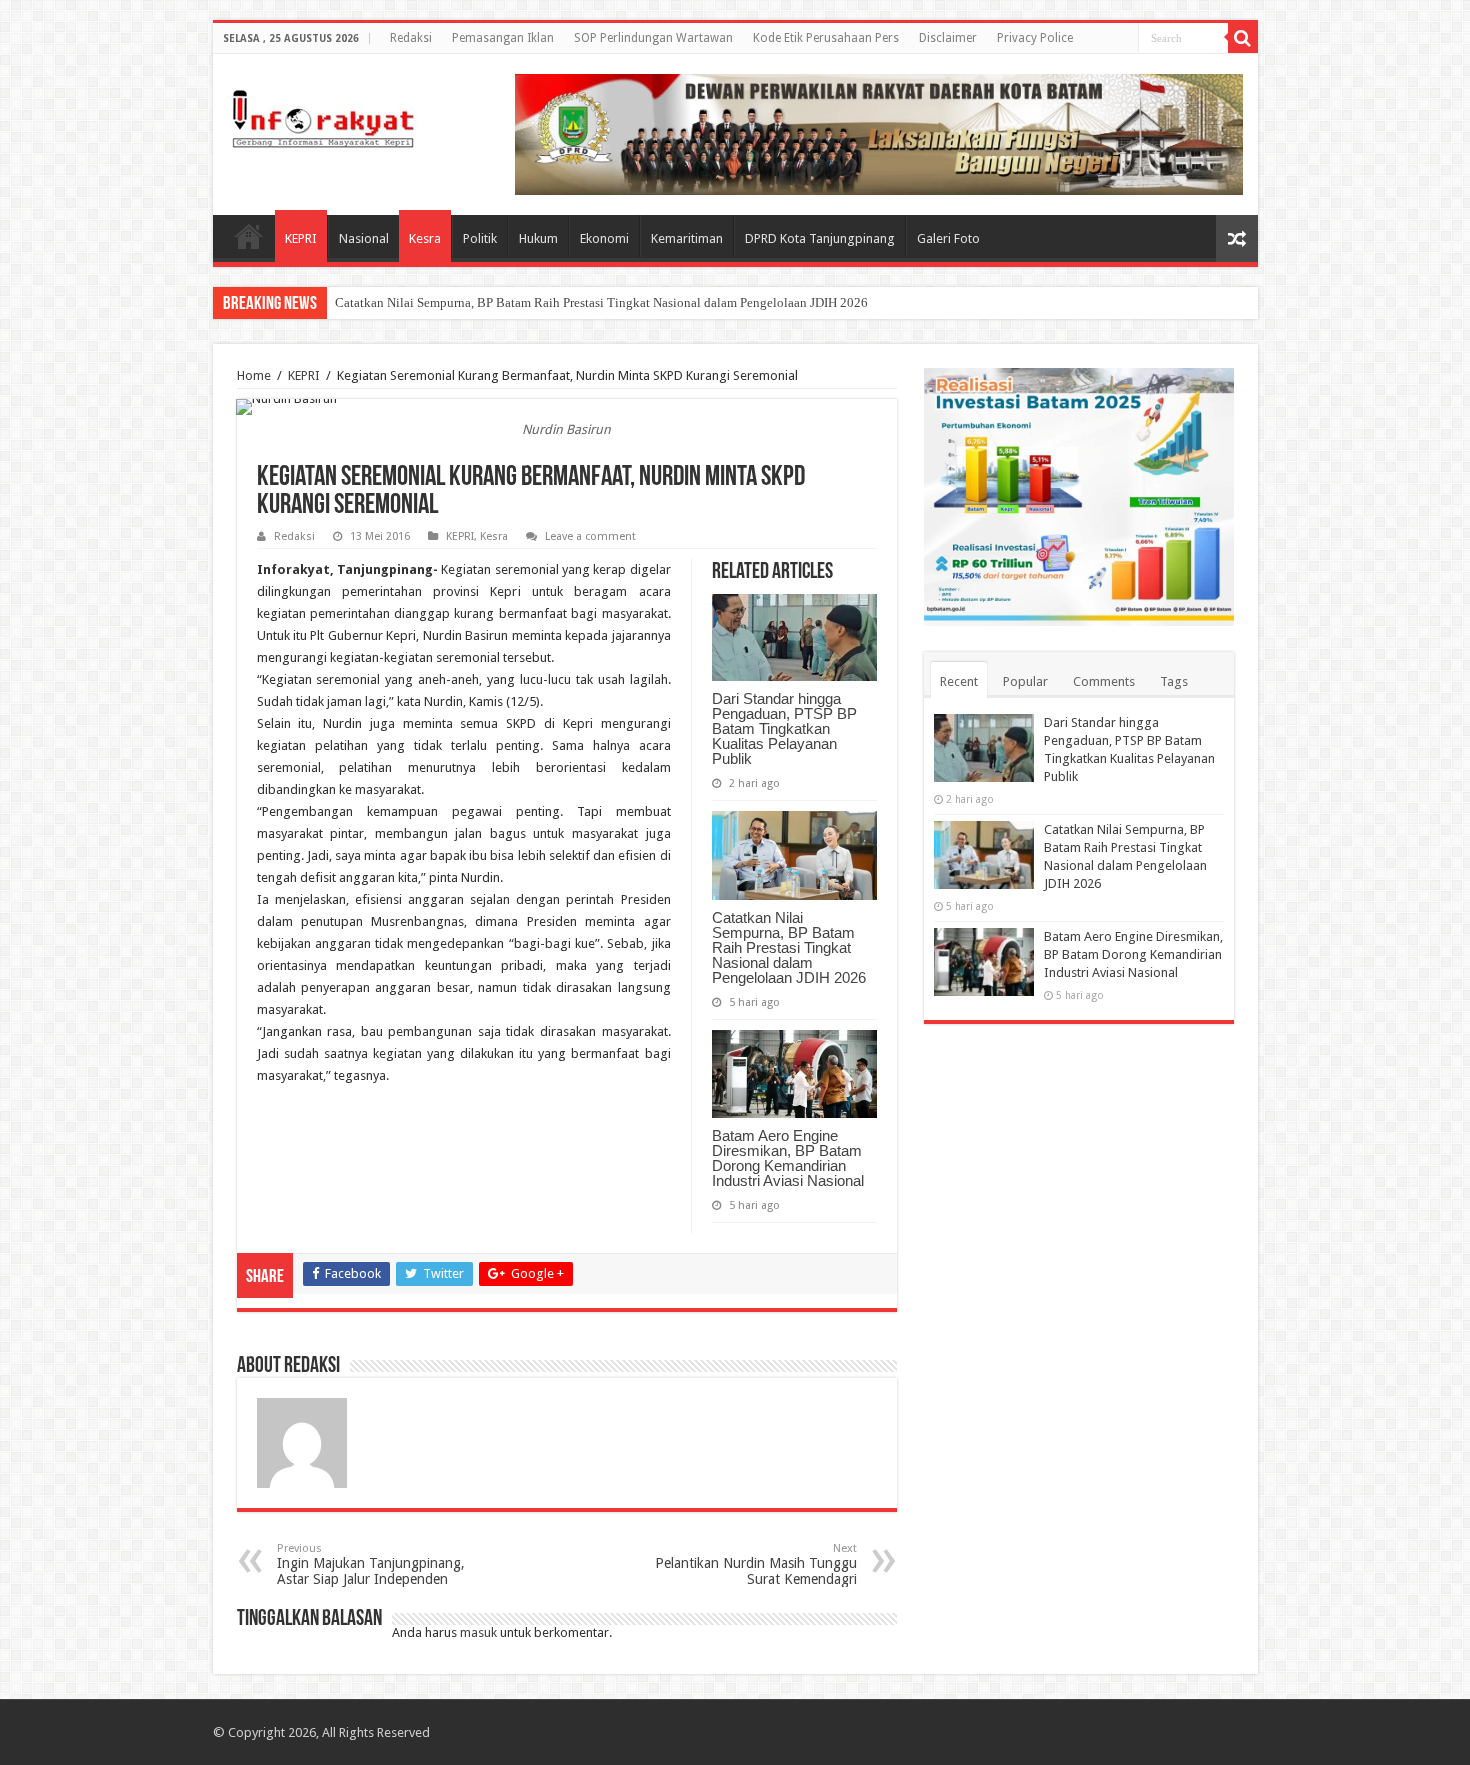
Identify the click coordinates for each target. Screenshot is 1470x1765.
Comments (1104, 681)
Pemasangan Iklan (503, 38)
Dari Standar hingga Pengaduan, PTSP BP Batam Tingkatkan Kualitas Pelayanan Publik (784, 728)
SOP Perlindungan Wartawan (653, 38)
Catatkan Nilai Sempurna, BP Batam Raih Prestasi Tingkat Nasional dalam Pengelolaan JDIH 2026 (601, 302)
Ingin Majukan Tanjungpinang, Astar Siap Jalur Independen (371, 1564)
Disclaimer (948, 38)
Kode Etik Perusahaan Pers (826, 38)
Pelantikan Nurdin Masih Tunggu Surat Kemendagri (756, 1564)
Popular (1025, 681)
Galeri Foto (948, 238)
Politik (480, 238)
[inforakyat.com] (323, 115)
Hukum (538, 238)
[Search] (1243, 38)
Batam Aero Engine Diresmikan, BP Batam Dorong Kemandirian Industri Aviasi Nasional (788, 1158)
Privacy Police (1035, 38)
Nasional (364, 238)
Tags (1174, 681)
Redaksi (411, 38)
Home (249, 236)
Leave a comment (590, 536)
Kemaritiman (687, 238)
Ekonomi (604, 238)
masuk (478, 1632)
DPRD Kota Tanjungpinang (820, 238)
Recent (959, 681)
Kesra (425, 238)
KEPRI (301, 238)
